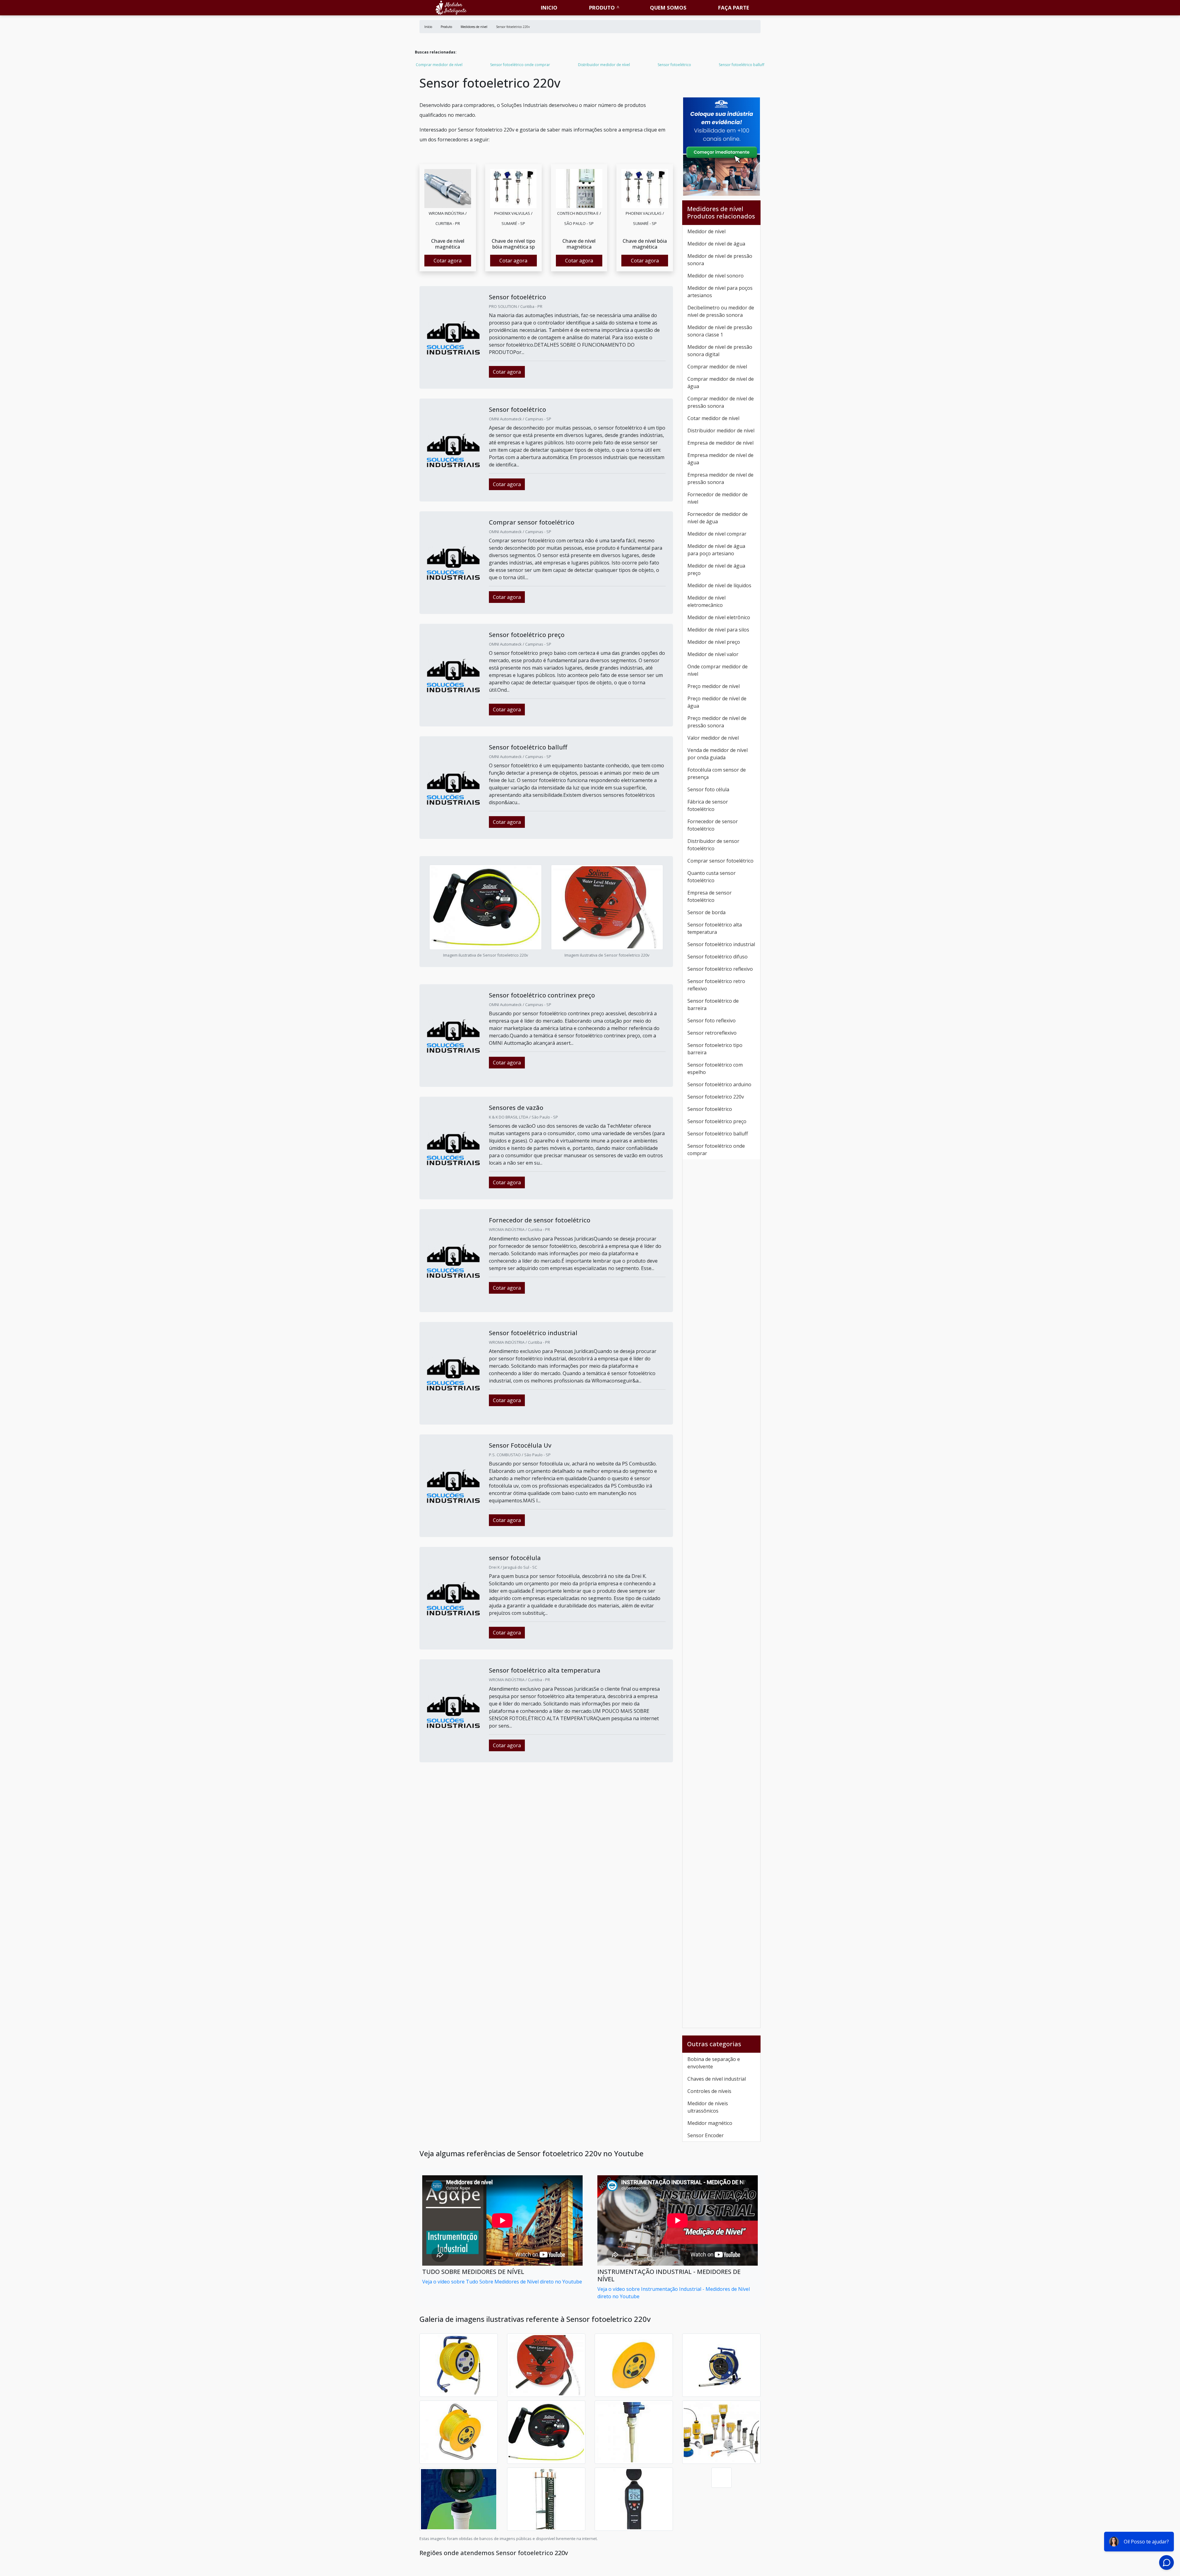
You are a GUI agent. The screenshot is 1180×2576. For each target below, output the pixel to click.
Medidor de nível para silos (718, 630)
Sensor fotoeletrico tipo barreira (715, 1049)
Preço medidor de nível (714, 686)
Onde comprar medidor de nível (718, 670)
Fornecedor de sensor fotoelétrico (713, 825)
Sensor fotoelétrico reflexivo (720, 969)
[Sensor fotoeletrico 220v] (448, 188)
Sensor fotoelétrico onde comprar (520, 65)
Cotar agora (448, 261)
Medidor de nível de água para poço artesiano (716, 550)
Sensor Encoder (706, 2135)
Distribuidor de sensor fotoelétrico (713, 845)
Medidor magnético (710, 2123)
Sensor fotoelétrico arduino (719, 1084)
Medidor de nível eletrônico (719, 617)
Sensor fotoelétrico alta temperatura (715, 928)
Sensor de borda (706, 912)
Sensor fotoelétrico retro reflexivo (716, 985)
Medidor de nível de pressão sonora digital (720, 351)
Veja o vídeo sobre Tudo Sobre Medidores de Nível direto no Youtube (502, 2282)
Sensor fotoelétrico (674, 65)
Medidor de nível (706, 231)
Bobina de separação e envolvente (714, 2063)
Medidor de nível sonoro (716, 276)
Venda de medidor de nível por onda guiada (718, 754)
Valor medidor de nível (713, 738)
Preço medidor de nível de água (717, 702)
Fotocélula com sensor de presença (717, 773)
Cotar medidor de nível (713, 418)
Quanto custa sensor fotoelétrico (712, 877)
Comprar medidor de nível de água (721, 383)
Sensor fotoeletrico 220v (716, 1097)
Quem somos (668, 8)
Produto (602, 8)
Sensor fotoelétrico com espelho (715, 1068)
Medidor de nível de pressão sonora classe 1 (720, 331)
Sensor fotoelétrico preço (717, 1121)
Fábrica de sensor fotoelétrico (708, 805)
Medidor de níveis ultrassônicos (708, 2107)
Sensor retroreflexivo (712, 1033)
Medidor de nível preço (714, 642)
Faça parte (734, 8)
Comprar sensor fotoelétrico (720, 861)
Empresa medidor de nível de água (720, 459)
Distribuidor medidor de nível (604, 65)
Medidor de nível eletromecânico (706, 601)
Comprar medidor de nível (439, 65)
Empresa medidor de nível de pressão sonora (720, 478)
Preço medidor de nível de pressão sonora (717, 722)
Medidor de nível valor (713, 654)
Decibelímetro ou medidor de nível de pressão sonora (721, 311)
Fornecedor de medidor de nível (718, 498)
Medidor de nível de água (716, 244)
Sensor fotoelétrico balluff (741, 65)
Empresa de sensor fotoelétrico (710, 896)
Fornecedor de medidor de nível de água (718, 518)
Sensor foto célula (708, 789)
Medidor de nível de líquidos (719, 585)
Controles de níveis (709, 2091)
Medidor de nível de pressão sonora (720, 260)
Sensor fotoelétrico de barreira (713, 1005)
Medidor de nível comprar (717, 534)
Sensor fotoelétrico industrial (721, 944)
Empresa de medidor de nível (720, 443)
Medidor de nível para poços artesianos (720, 292)
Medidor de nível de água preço (716, 569)
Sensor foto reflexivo (712, 1021)
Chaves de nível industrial (717, 2079)
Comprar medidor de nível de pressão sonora (721, 402)
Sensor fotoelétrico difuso (718, 957)
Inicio (549, 8)
